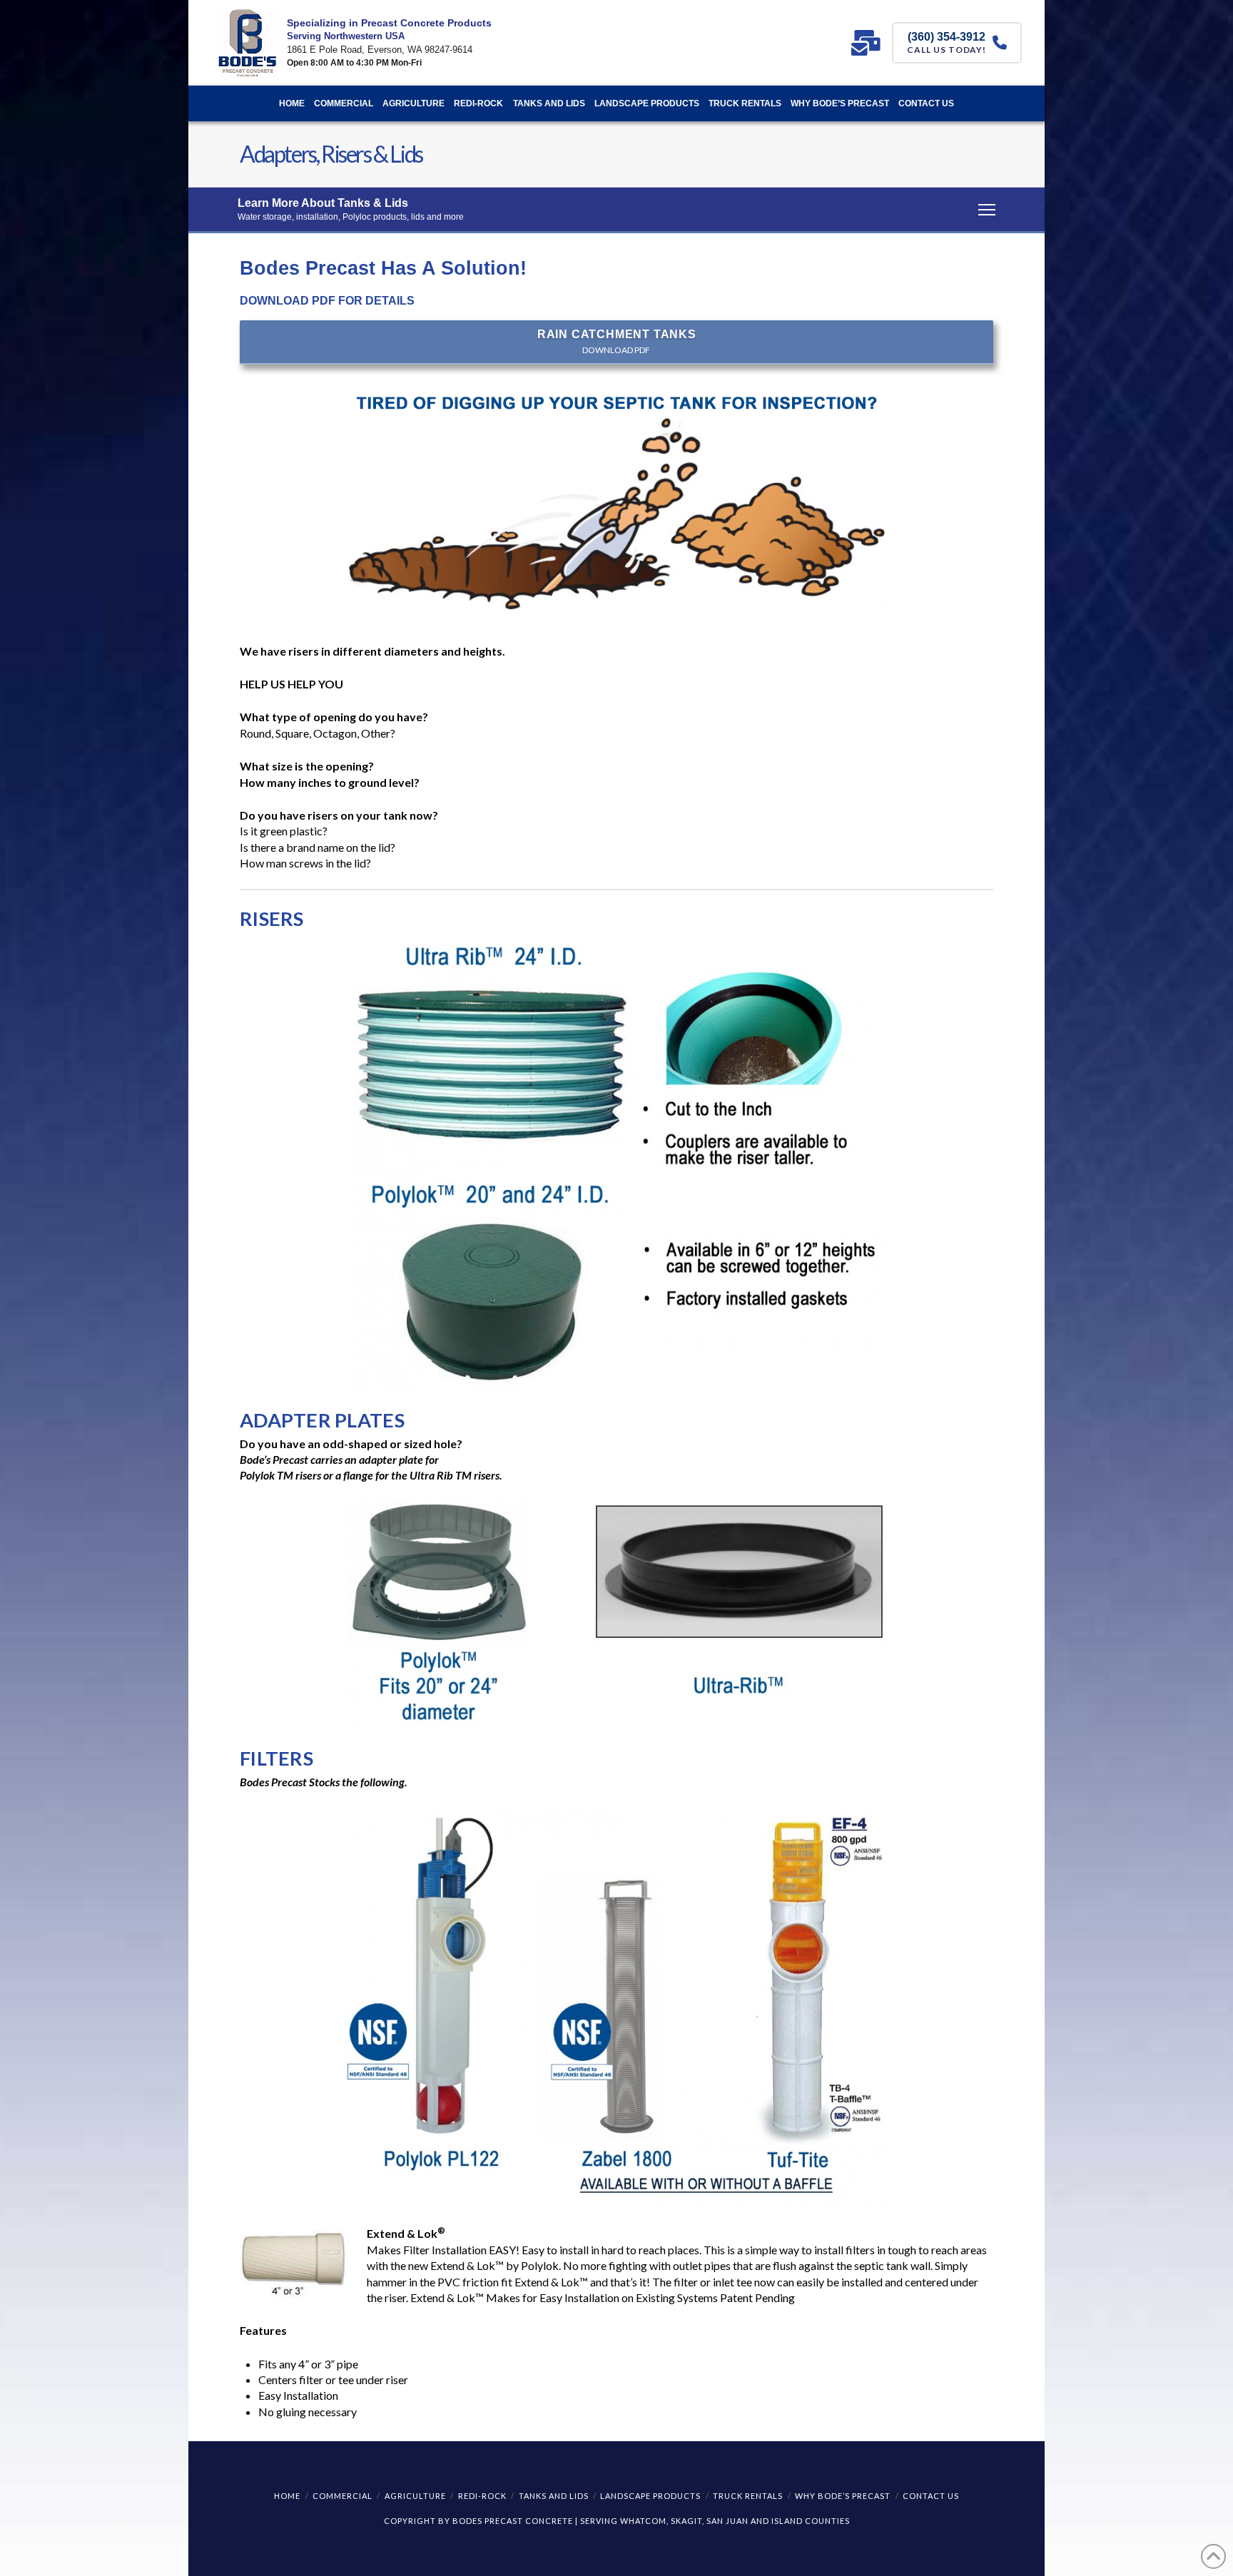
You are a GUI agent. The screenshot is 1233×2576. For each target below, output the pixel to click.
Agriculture (415, 2496)
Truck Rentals (748, 2496)
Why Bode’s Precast (843, 2496)
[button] (616, 210)
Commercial (342, 2496)
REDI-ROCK (482, 2496)
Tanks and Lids (554, 2496)
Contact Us (931, 2496)
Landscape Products (650, 2496)
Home (287, 2496)
